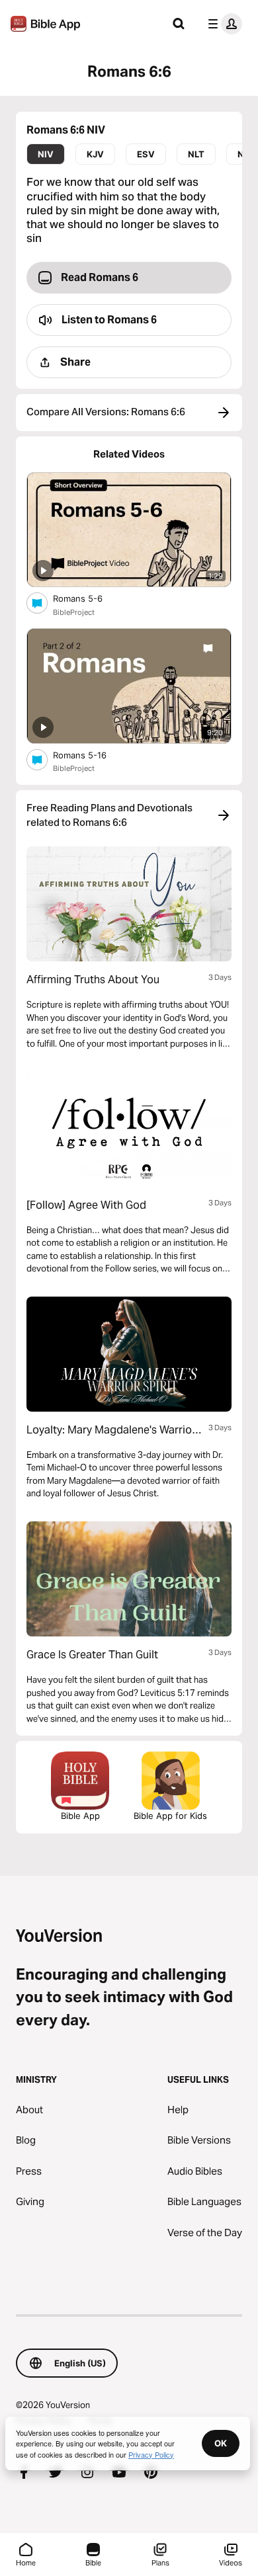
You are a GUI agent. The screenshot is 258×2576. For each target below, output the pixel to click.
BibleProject (74, 612)
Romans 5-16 (91, 755)
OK (221, 2443)
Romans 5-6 (89, 598)
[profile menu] (222, 24)
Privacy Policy (151, 2454)
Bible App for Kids (170, 1816)
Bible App (80, 1816)
